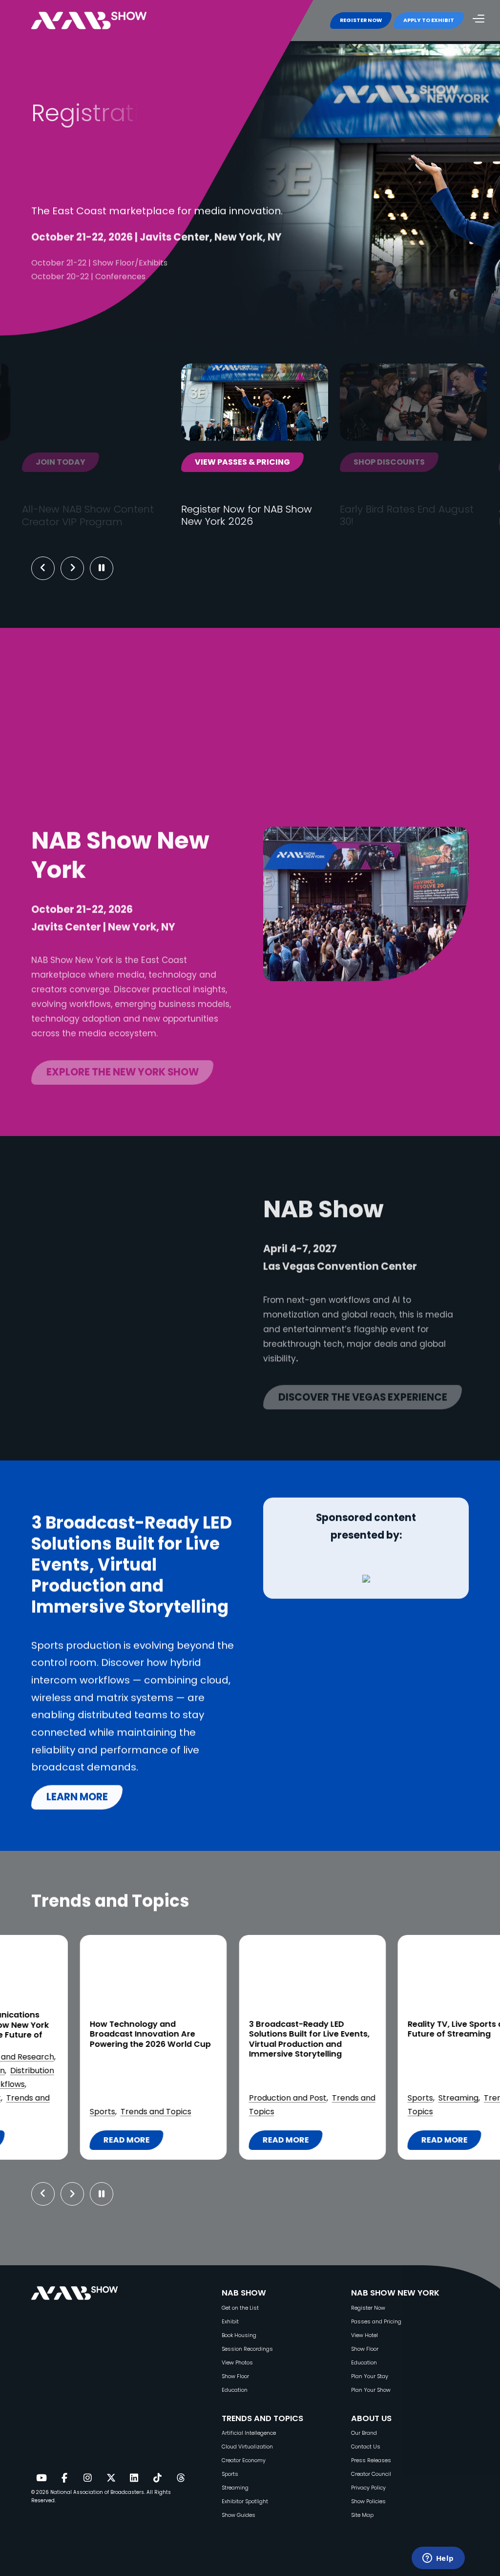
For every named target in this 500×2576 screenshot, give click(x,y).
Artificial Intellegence (249, 2433)
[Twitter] (111, 2478)
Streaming (238, 2098)
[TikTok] (157, 2478)
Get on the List (240, 2308)
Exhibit (230, 2322)
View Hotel (365, 2335)
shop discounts (389, 462)
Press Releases (371, 2460)
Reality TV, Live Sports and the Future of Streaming (249, 2029)
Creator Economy (244, 2460)
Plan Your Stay (370, 2376)
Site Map (362, 2515)
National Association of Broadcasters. (98, 2492)
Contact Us (366, 2447)
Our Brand (364, 2433)
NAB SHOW (244, 2293)
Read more (72, 2142)
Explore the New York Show (123, 1066)
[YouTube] (41, 2478)
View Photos (237, 2363)
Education (235, 2390)
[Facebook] (64, 2478)
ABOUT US (371, 2418)
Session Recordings (247, 2349)
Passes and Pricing (376, 2322)
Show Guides (239, 2515)
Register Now (368, 2308)
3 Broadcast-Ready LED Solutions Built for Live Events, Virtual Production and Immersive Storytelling (89, 2039)
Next (80, 568)
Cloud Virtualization (247, 2447)
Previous (43, 568)
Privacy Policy (368, 2488)
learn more (77, 1797)
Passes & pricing (203, 308)
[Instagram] (87, 2478)
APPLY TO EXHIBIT (429, 20)
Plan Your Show (371, 2390)
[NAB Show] (104, 21)
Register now (83, 308)
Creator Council (371, 2474)
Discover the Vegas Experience (363, 1390)
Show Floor (235, 2376)
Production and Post (68, 2098)
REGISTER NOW (361, 20)
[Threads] (181, 2478)
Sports (200, 2098)
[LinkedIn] (134, 2478)
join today (61, 462)
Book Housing (239, 2335)
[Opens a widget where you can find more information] (438, 2559)
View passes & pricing (242, 462)
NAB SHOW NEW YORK (395, 2293)
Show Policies (368, 2501)
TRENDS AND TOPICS (262, 2418)
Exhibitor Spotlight (381, 2098)
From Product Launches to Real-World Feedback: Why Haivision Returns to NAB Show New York (408, 2044)
